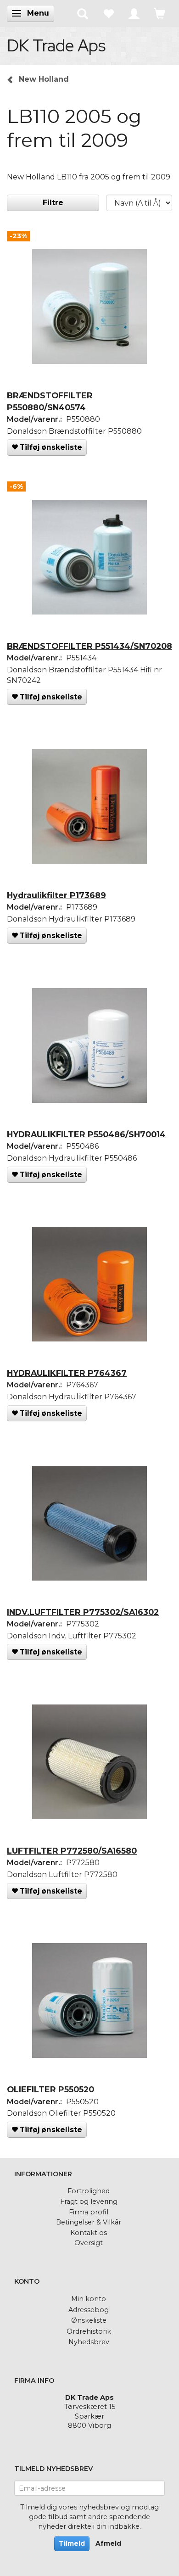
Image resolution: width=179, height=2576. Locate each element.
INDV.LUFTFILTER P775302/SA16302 (83, 1612)
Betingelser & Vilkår (89, 2222)
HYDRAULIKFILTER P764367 (67, 1373)
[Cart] (160, 13)
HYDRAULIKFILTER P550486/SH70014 (86, 1134)
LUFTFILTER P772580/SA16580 (72, 1851)
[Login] (134, 13)
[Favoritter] (108, 13)
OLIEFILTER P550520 (50, 2089)
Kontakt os (89, 2233)
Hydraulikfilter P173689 (56, 895)
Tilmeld (72, 2543)
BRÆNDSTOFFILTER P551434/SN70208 (89, 646)
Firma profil (89, 2212)
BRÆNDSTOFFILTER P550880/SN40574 (50, 401)
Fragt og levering (89, 2202)
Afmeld (108, 2543)
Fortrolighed (89, 2191)
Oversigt (89, 2243)
